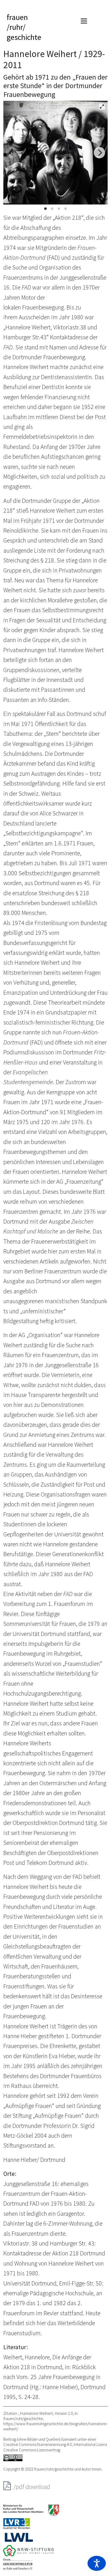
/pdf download (31, 2487)
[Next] (99, 153)
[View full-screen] (102, 107)
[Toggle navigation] (84, 21)
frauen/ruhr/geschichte (24, 27)
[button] (97, 2563)
